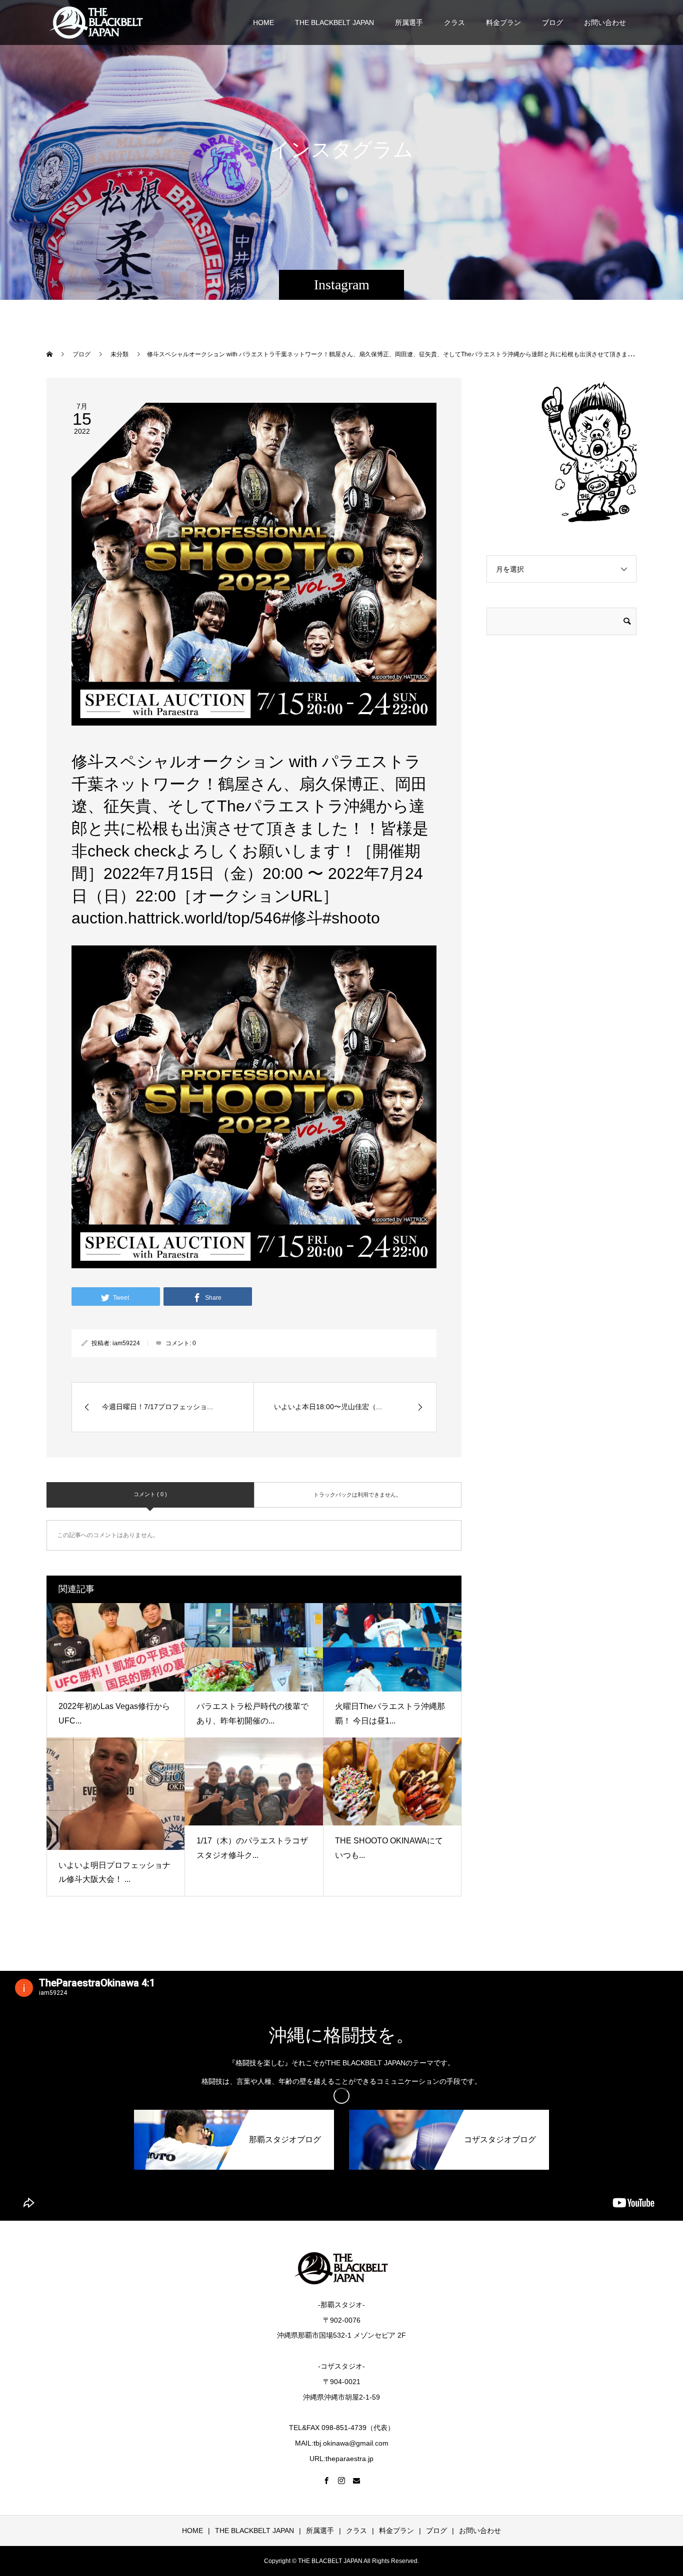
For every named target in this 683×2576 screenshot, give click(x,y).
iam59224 (126, 1343)
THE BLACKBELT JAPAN (334, 22)
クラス (454, 22)
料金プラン (503, 22)
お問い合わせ (605, 22)
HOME (263, 22)
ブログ (552, 22)
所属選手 (409, 22)
